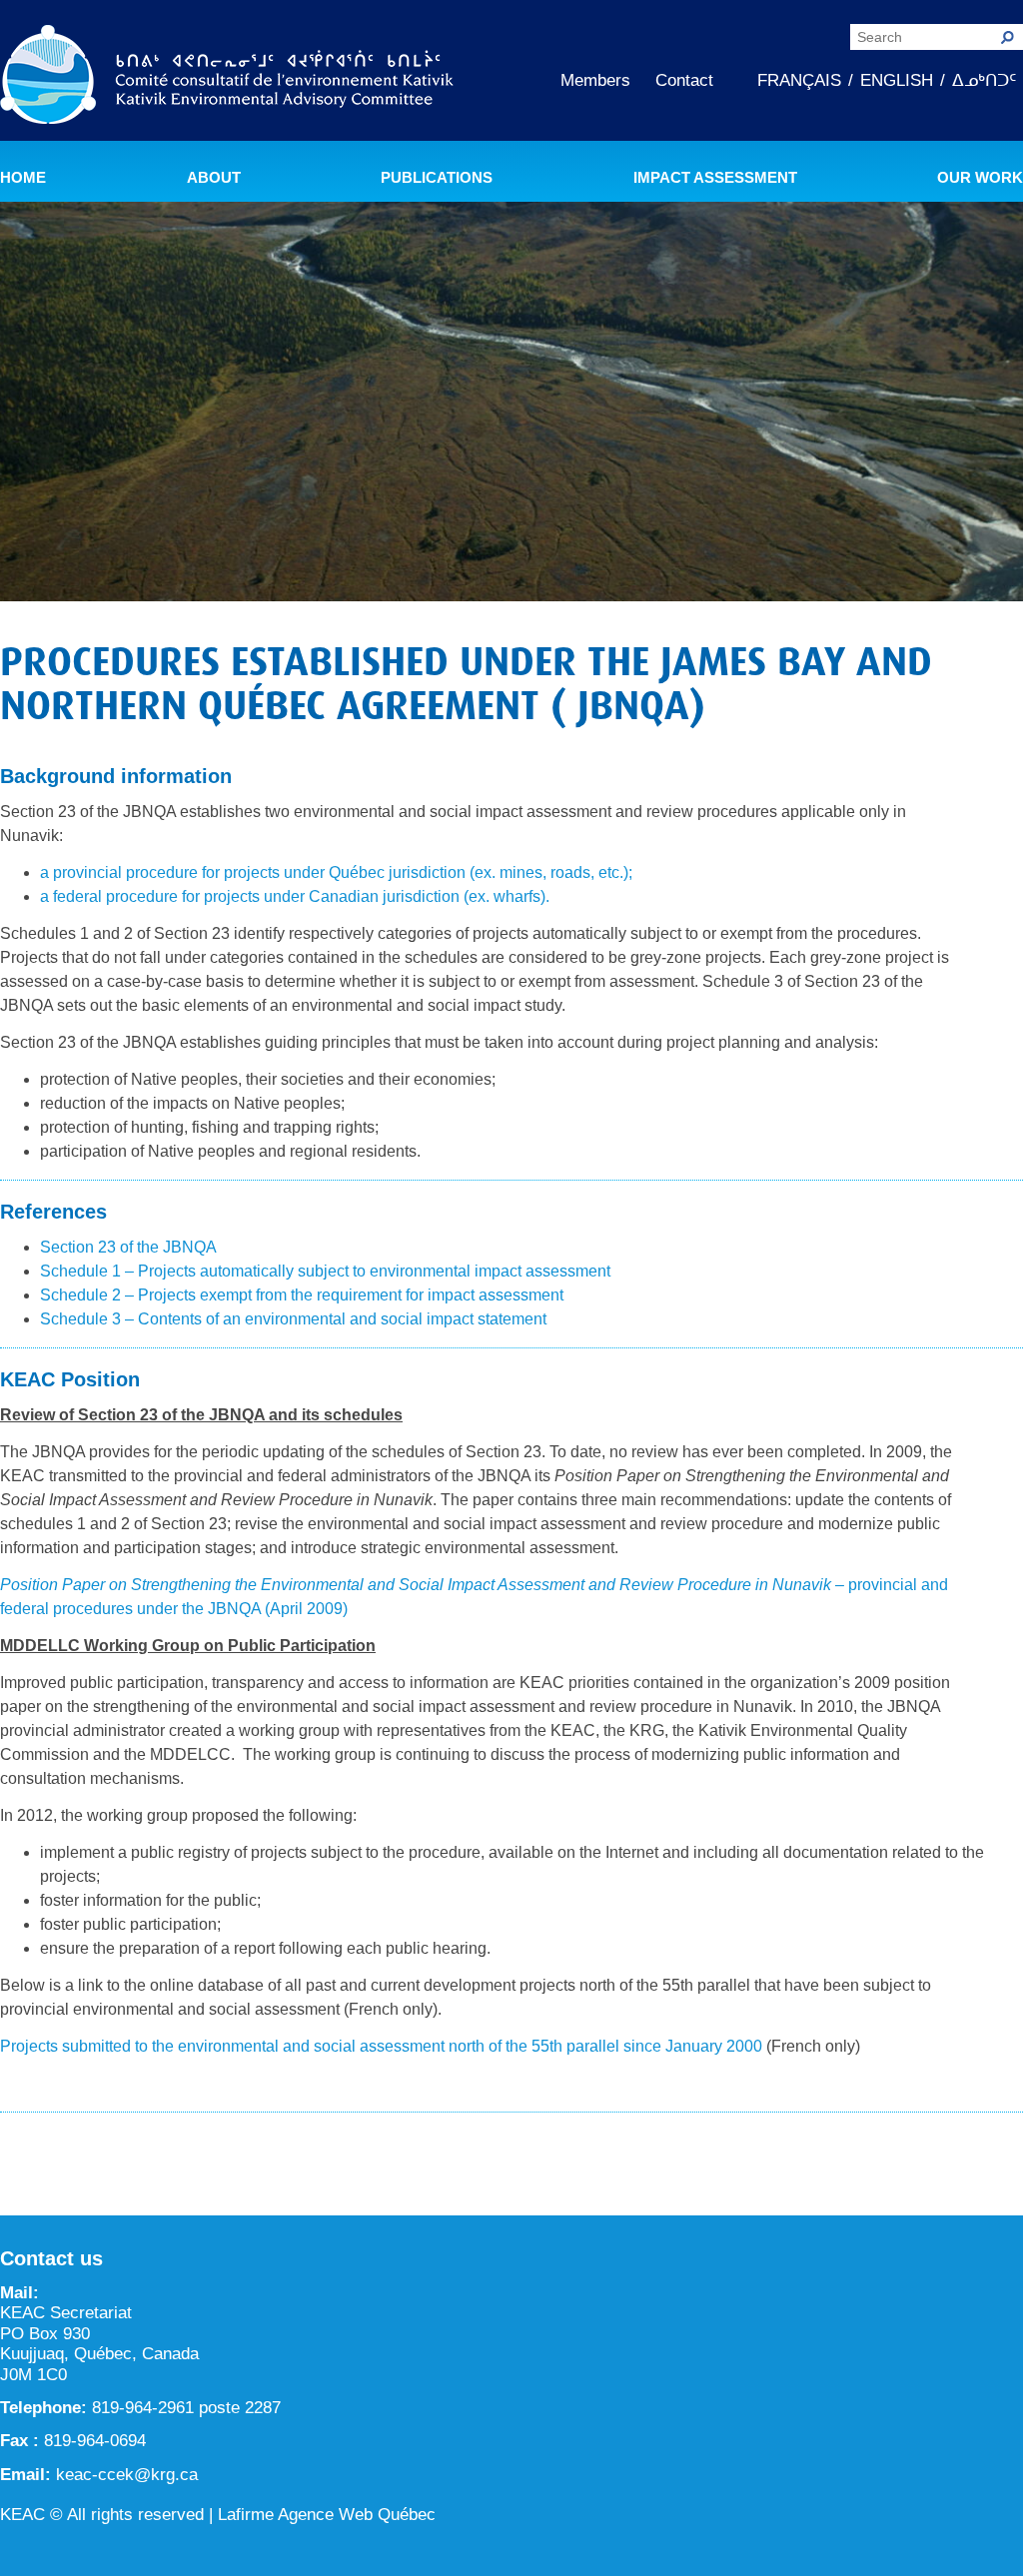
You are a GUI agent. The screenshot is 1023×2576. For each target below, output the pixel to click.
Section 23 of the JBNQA (128, 1247)
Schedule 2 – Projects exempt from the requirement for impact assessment (302, 1295)
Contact (684, 80)
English (897, 80)
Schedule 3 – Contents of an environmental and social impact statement (293, 1319)
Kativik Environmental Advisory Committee (227, 78)
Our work (980, 178)
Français (799, 80)
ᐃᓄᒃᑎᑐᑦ (984, 80)
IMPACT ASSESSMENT (715, 178)
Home (23, 178)
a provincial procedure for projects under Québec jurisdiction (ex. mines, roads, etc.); (336, 872)
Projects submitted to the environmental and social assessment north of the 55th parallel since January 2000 (381, 2046)
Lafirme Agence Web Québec (327, 2515)
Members (595, 80)
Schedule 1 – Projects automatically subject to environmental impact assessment (325, 1271)
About (214, 178)
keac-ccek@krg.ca (127, 2475)
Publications (437, 178)
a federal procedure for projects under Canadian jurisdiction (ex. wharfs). (295, 896)
